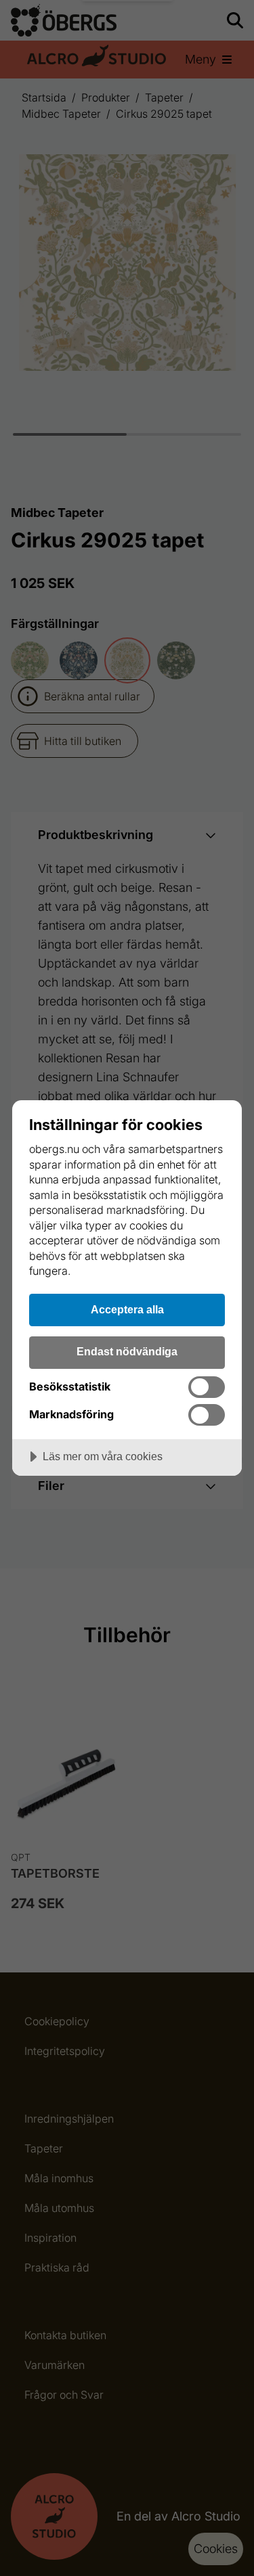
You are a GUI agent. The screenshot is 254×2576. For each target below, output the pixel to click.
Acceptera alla (127, 1309)
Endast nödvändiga (127, 1351)
